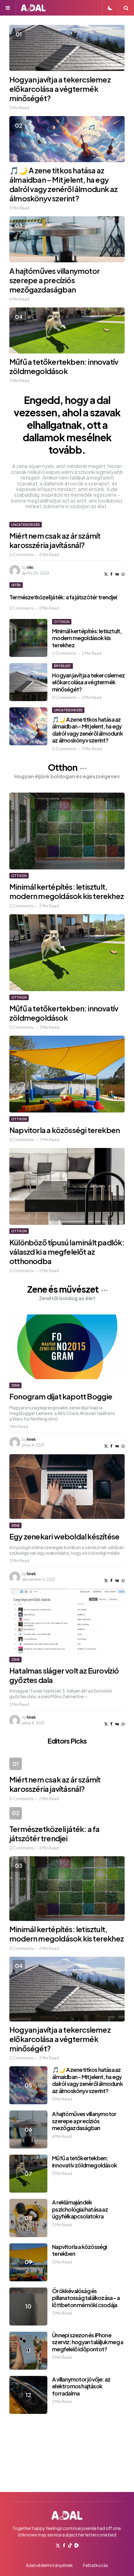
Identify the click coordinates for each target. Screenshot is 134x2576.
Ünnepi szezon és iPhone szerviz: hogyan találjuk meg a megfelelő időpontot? (88, 2342)
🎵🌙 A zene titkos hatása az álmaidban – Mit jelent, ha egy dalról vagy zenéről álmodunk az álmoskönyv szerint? (63, 184)
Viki (30, 567)
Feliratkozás (96, 2565)
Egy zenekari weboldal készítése (64, 1536)
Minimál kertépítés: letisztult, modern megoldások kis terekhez (87, 638)
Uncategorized (26, 525)
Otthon (62, 622)
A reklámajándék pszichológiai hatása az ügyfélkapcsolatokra (80, 2209)
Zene (15, 1385)
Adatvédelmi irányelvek (49, 2565)
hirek (31, 1439)
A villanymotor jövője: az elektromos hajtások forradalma (81, 2386)
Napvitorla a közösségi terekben (65, 1130)
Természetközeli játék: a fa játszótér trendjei (63, 597)
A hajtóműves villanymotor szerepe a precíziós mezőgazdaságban (55, 280)
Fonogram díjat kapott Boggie (61, 1396)
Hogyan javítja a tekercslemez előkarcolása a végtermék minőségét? (60, 89)
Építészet (62, 666)
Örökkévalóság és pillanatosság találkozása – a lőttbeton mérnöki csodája (86, 2298)
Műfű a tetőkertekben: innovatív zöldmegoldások (64, 366)
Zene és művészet (63, 1289)
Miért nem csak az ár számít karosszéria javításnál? (55, 540)
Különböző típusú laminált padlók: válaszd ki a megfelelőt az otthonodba (67, 1252)
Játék (16, 585)
